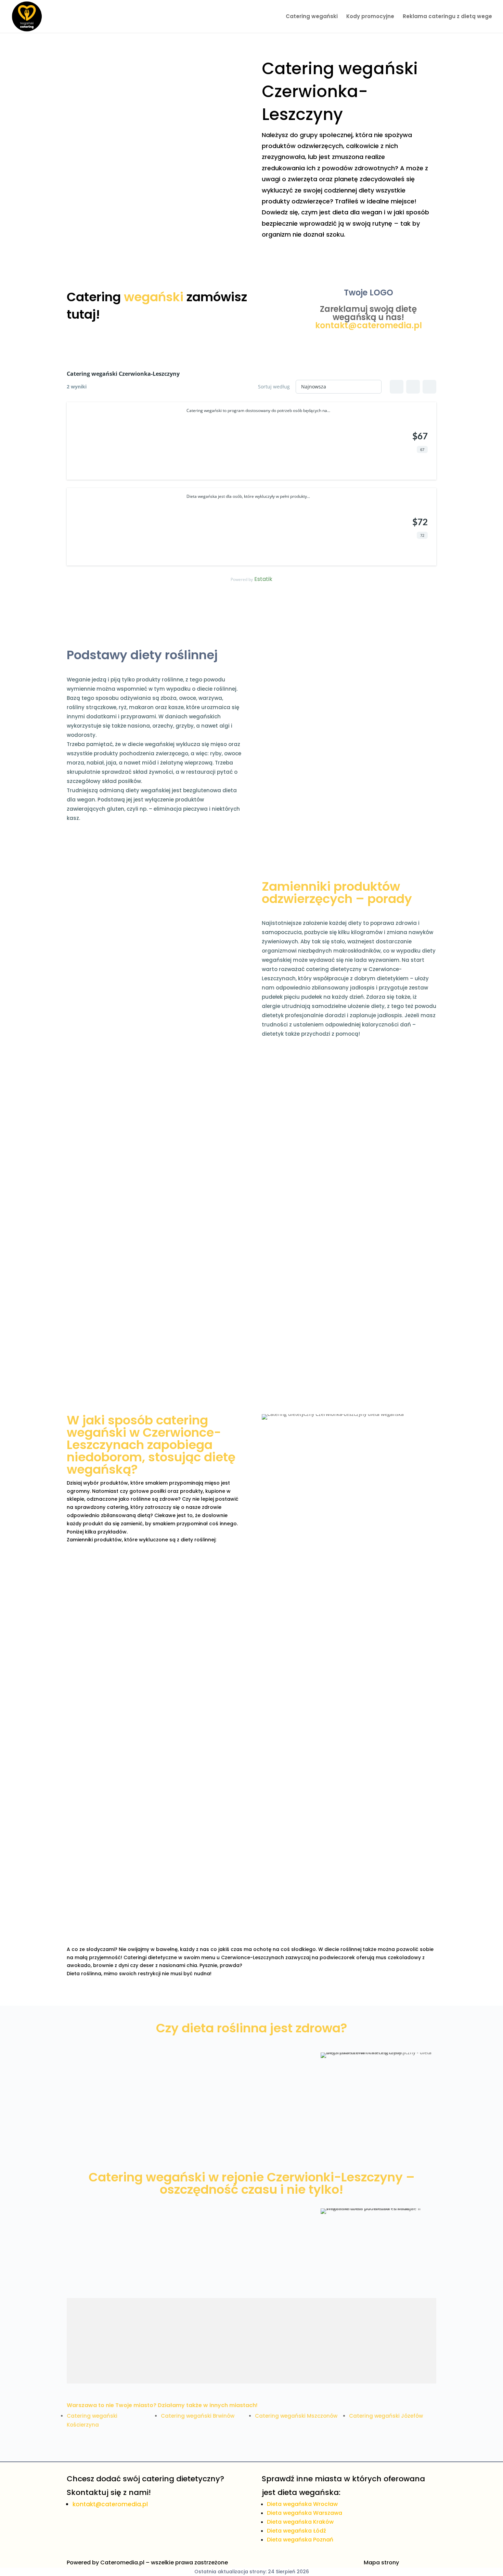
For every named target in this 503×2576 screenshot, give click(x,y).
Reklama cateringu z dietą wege (447, 17)
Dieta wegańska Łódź (296, 2531)
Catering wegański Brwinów (198, 2416)
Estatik (263, 579)
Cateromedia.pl (122, 2562)
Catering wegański (312, 17)
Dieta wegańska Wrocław (302, 2504)
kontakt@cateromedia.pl (369, 325)
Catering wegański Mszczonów (296, 2416)
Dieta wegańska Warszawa (305, 2513)
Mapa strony (381, 2562)
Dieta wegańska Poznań (300, 2540)
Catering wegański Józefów (386, 2416)
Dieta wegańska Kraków (300, 2522)
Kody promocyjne (370, 17)
